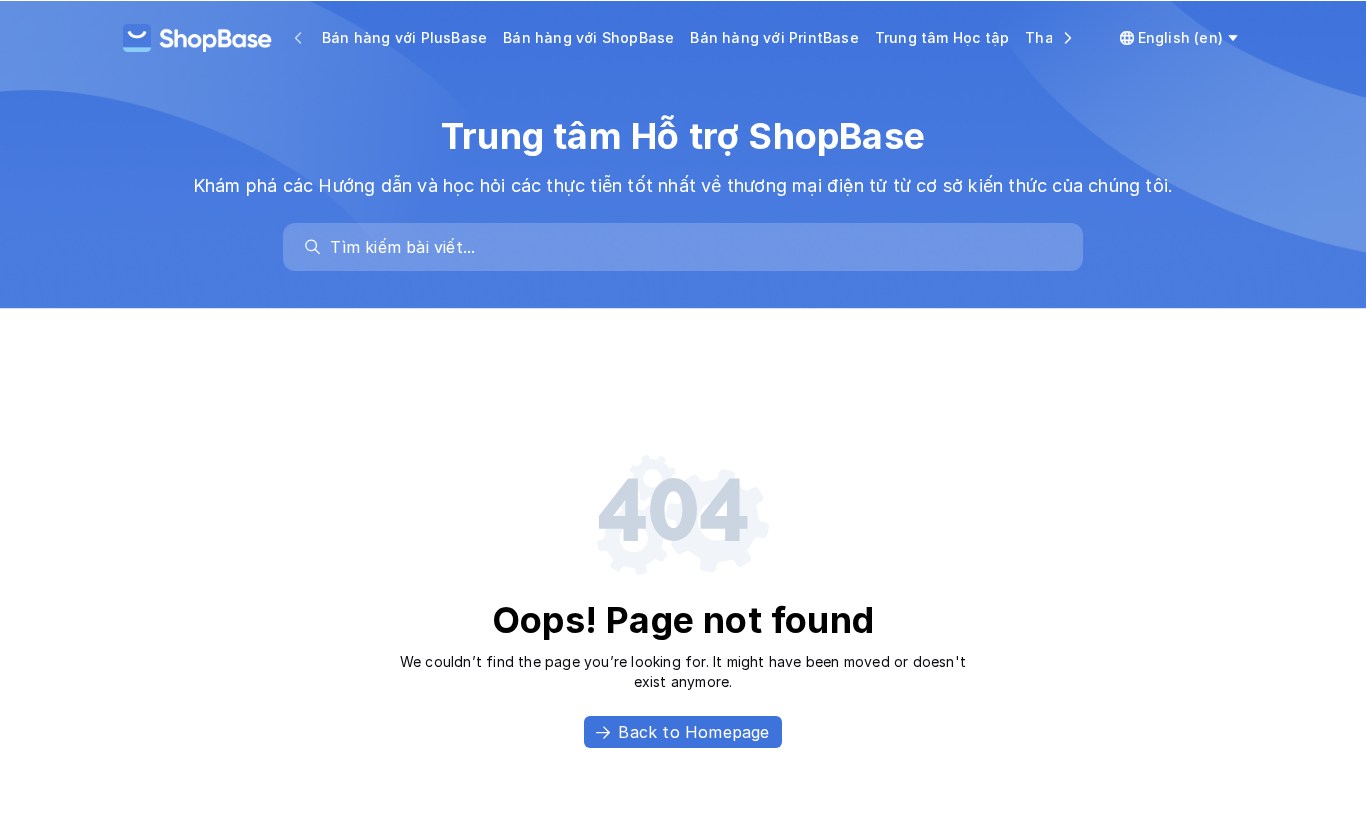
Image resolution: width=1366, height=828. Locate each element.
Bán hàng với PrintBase (774, 37)
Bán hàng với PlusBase (404, 37)
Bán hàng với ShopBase (588, 37)
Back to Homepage (693, 732)
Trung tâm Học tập (942, 37)
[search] (692, 247)
